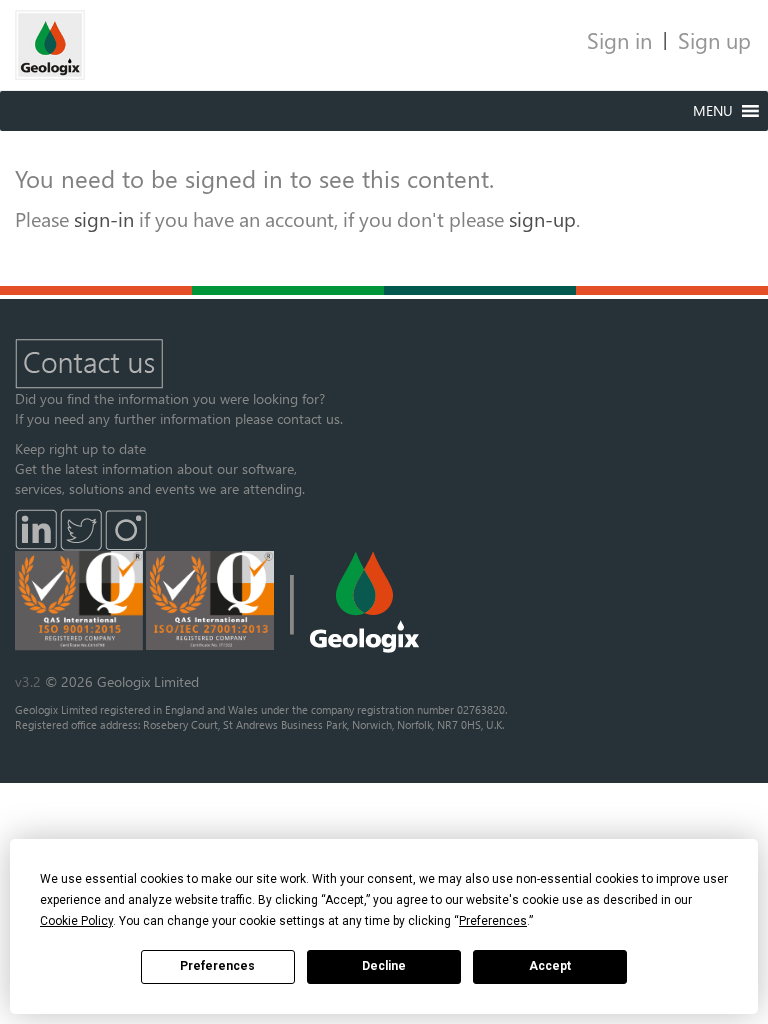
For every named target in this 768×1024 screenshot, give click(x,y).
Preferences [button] (493, 921)
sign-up (542, 218)
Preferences (217, 966)
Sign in (619, 40)
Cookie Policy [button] (76, 921)
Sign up (714, 40)
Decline (384, 966)
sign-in (104, 218)
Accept (550, 966)
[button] (713, 111)
